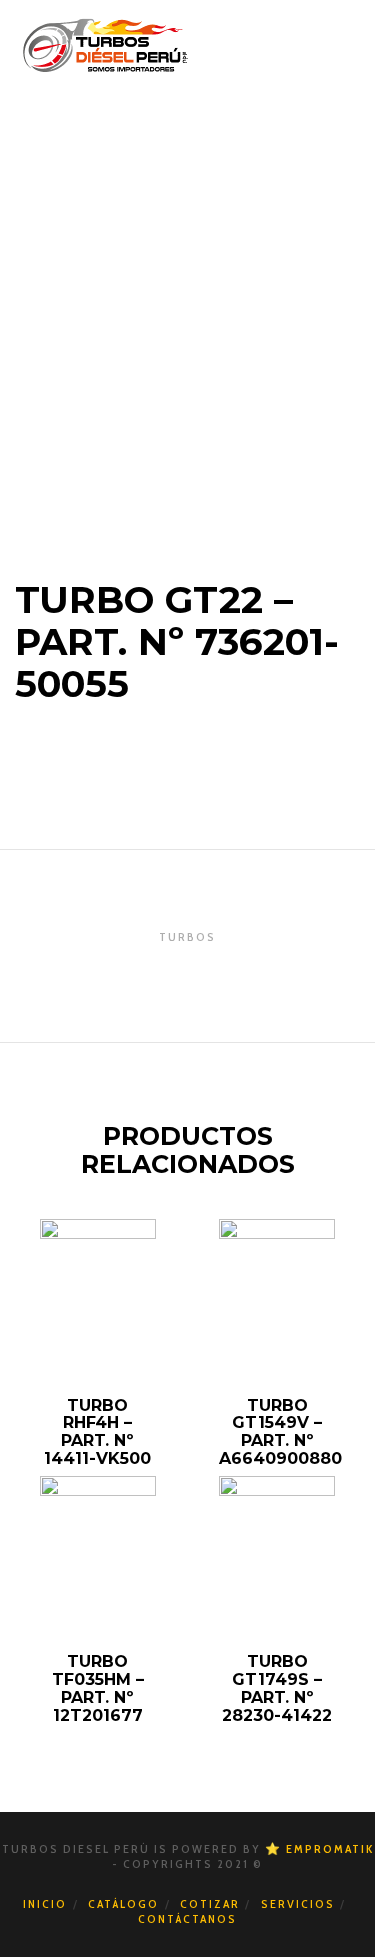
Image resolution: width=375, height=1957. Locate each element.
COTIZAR (210, 1903)
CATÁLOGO (123, 1903)
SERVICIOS (298, 1903)
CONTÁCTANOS (187, 1918)
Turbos (187, 936)
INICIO (45, 1903)
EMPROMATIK (330, 1848)
